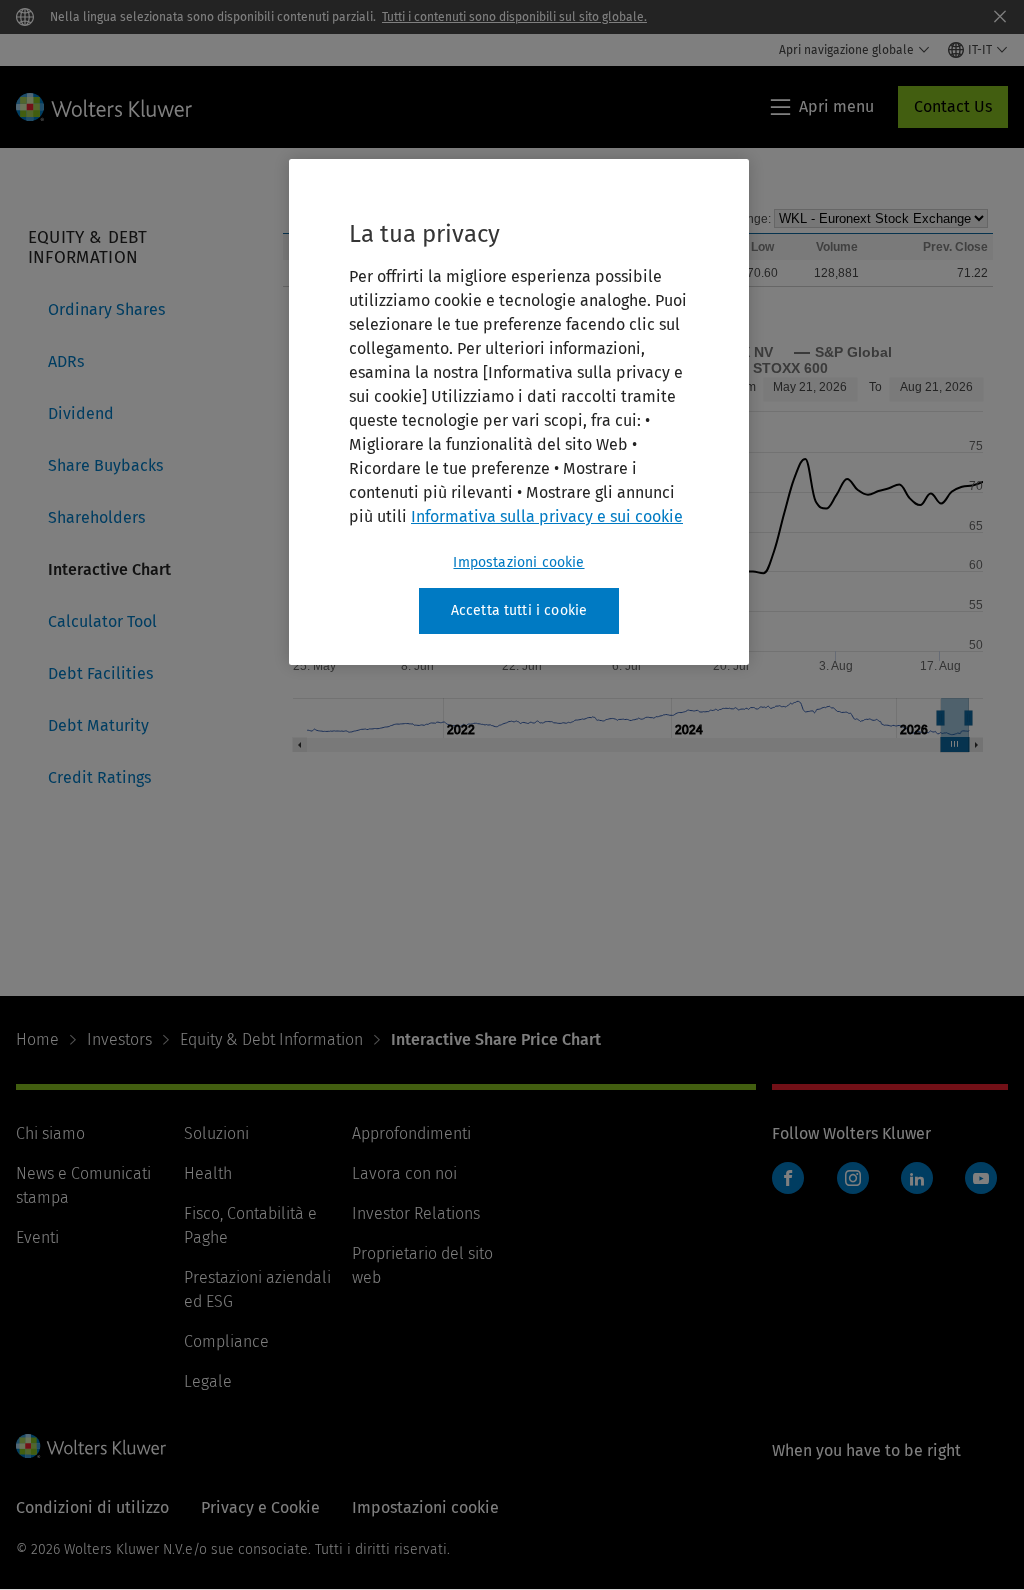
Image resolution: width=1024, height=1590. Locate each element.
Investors (119, 1039)
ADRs (66, 361)
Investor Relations (416, 1213)
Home (37, 1039)
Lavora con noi (404, 1173)
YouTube (981, 1178)
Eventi (37, 1237)
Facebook (788, 1178)
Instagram (853, 1178)
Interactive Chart (109, 569)
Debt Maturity (98, 725)
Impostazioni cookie (518, 562)
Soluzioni (216, 1133)
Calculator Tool (102, 621)
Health (208, 1173)
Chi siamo (50, 1133)
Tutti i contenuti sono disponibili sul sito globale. (514, 17)
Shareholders (96, 517)
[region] (519, 412)
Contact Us (953, 106)
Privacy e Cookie (260, 1507)
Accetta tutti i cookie (519, 610)
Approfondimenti (411, 1133)
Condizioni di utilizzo (92, 1507)
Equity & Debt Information (271, 1039)
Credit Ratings (99, 777)
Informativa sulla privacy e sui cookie (547, 516)
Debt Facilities (100, 673)
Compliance (226, 1341)
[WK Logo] (91, 1446)
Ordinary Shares (106, 309)
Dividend (81, 413)
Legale (208, 1381)
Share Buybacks (105, 465)
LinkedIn (917, 1178)
